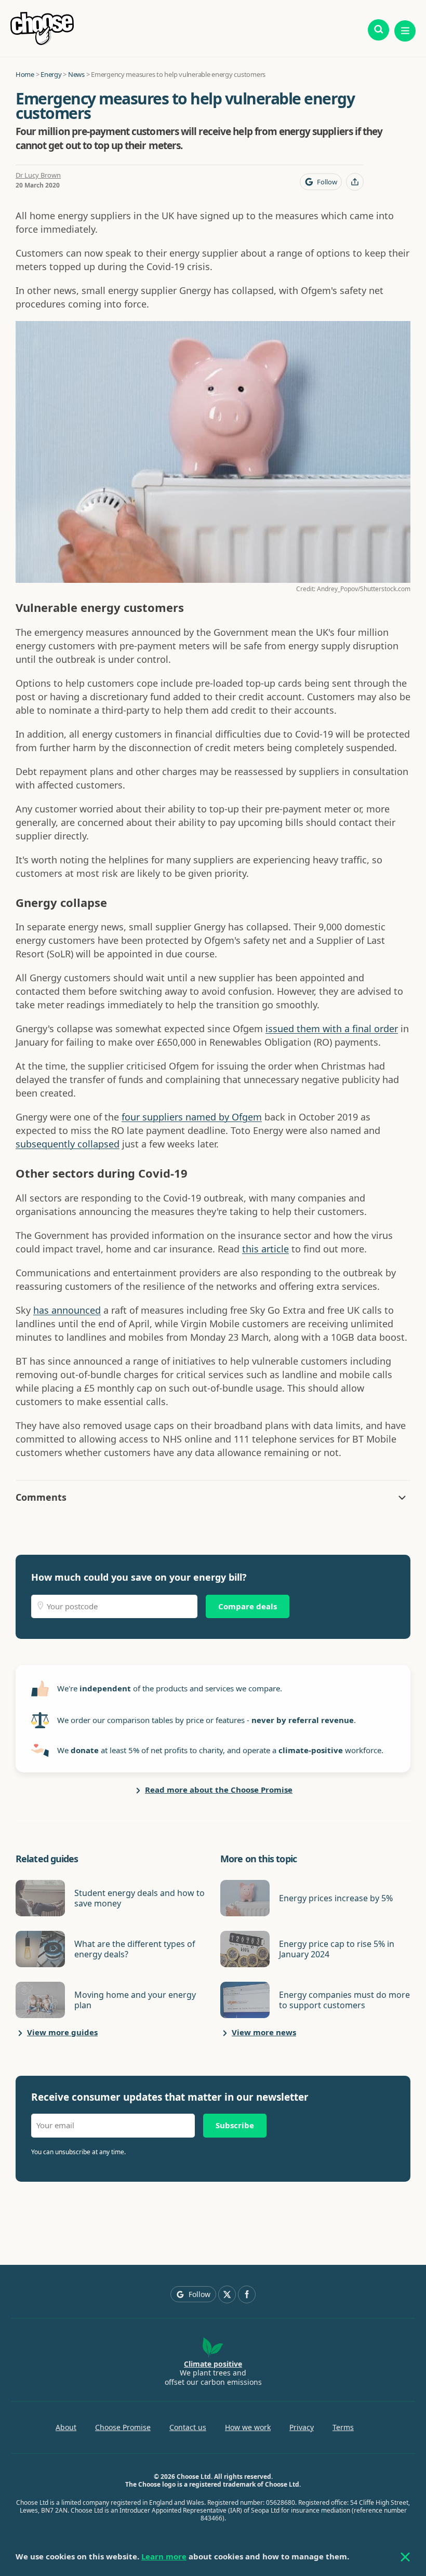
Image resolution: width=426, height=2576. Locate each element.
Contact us (188, 2427)
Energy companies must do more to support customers (344, 2000)
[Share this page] (355, 182)
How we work (248, 2427)
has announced (67, 1310)
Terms (343, 2427)
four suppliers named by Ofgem (192, 1117)
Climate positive (213, 2364)
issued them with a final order (332, 1029)
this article (265, 1249)
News (76, 74)
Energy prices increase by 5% (336, 1898)
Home (25, 74)
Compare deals (248, 1606)
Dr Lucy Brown (38, 175)
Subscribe (235, 2125)
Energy (51, 74)
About (66, 2427)
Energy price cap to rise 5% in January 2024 (337, 1949)
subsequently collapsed (68, 1144)
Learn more (164, 2556)
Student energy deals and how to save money (139, 1898)
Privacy (302, 2427)
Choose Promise (123, 2427)
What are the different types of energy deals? (135, 1949)
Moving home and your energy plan (135, 2000)
